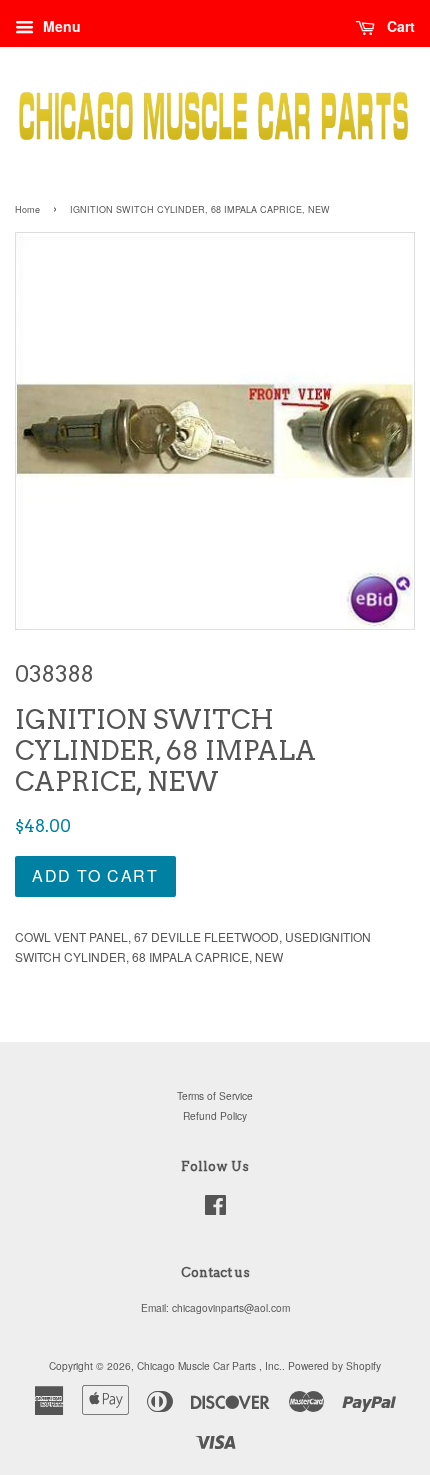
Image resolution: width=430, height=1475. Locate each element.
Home (27, 209)
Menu (60, 26)
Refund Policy (215, 1115)
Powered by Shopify (334, 1365)
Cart (399, 26)
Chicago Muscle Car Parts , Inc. (209, 1365)
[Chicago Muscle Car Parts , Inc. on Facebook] (215, 1209)
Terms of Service (215, 1095)
